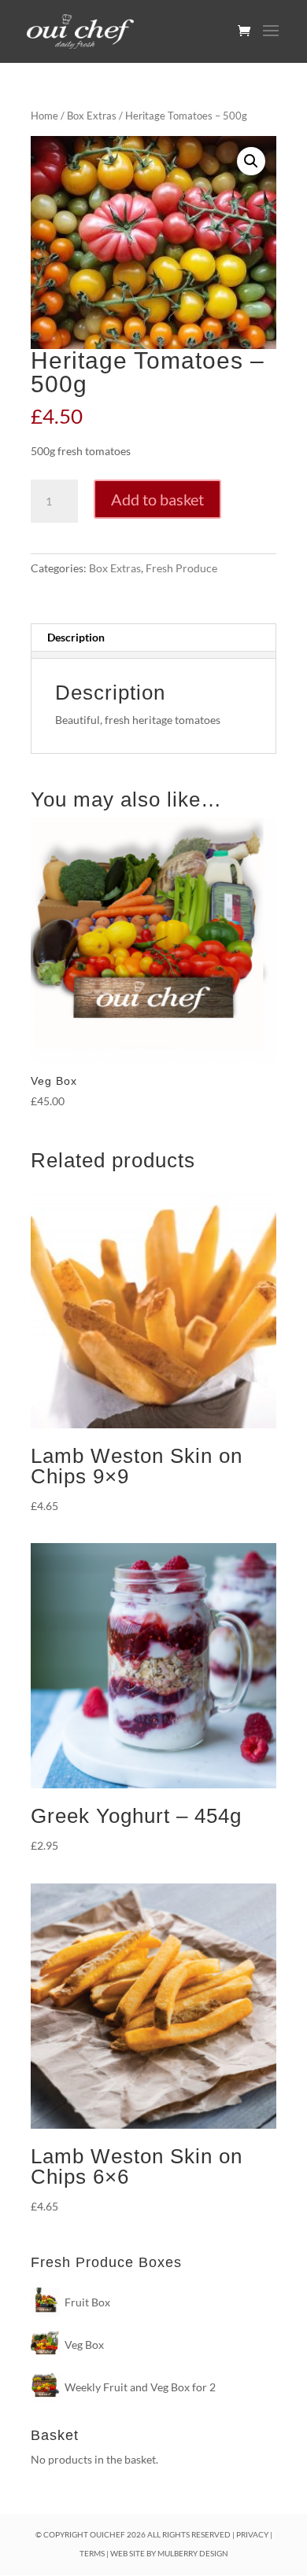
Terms (92, 2553)
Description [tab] (76, 637)
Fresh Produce (181, 568)
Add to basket (157, 499)
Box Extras (92, 116)
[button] (251, 161)
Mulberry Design (193, 2553)
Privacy (252, 2534)
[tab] (153, 655)
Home (44, 116)
